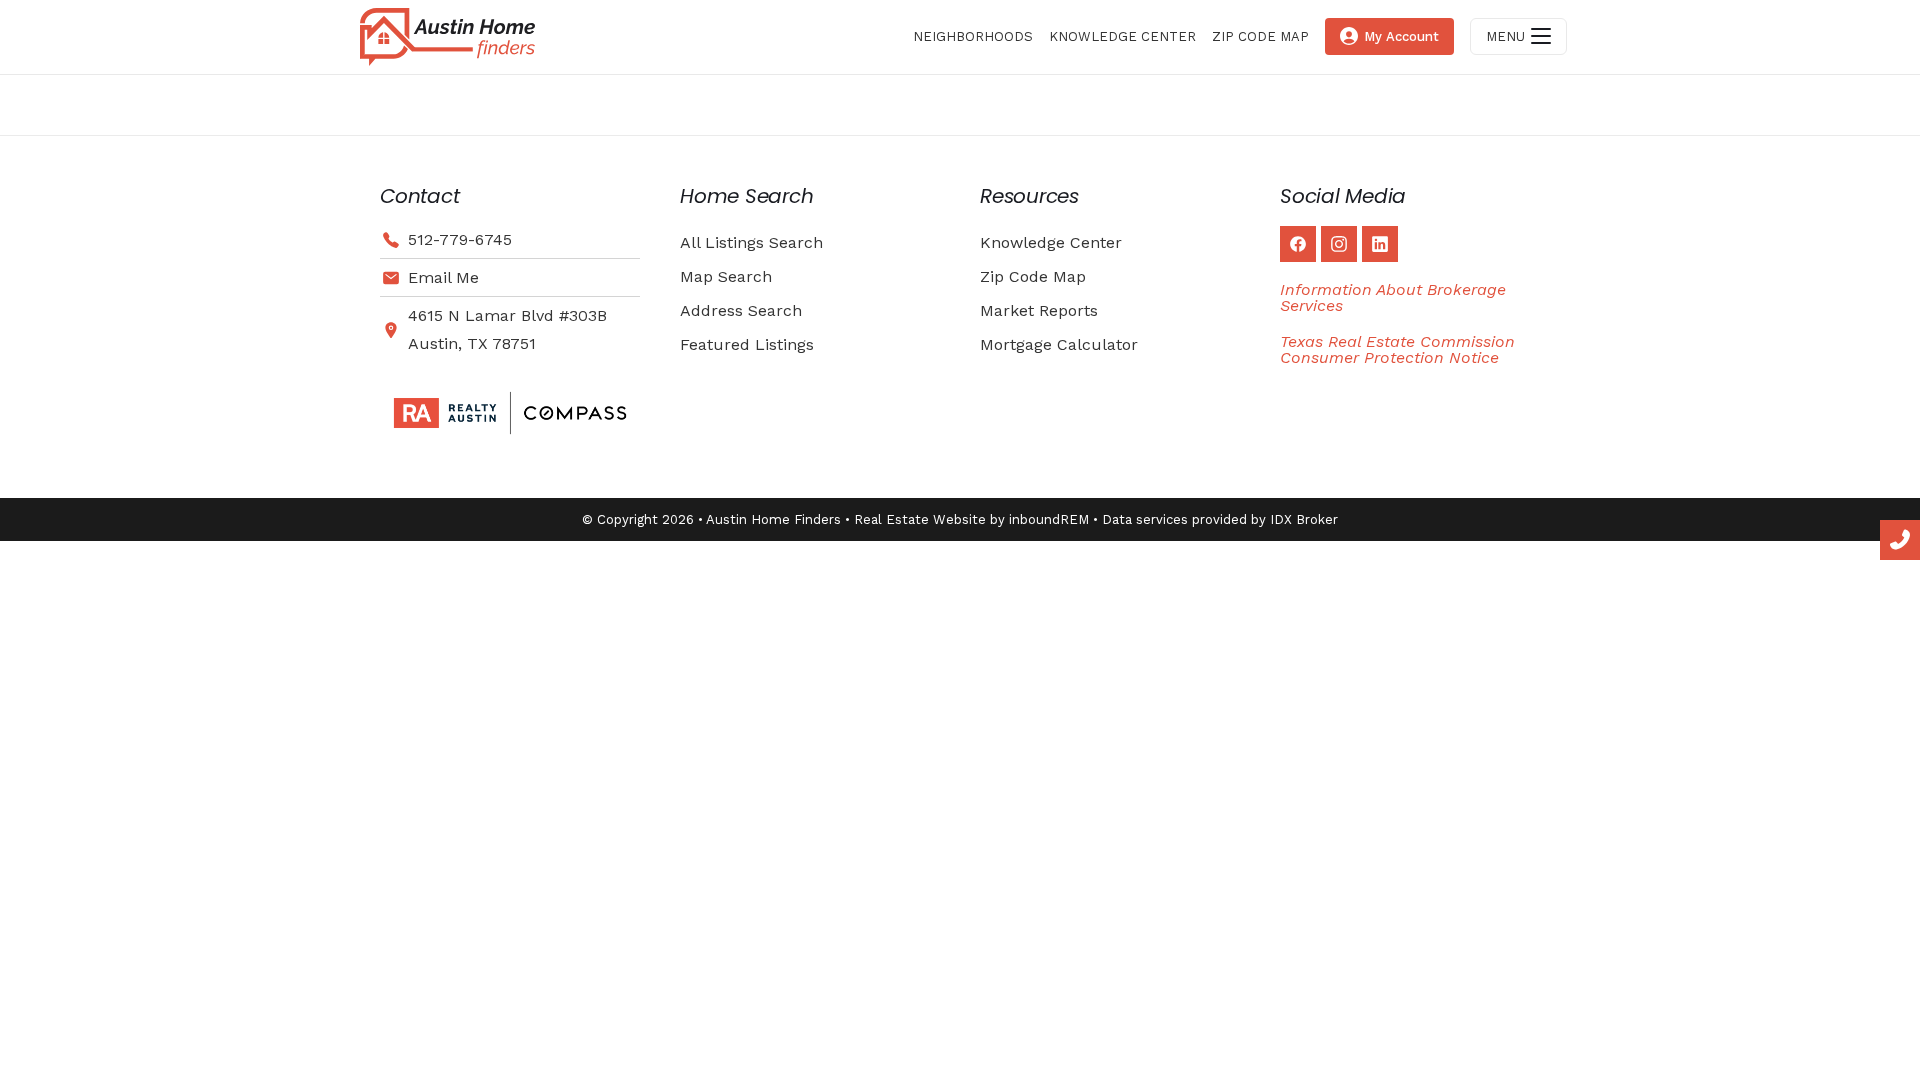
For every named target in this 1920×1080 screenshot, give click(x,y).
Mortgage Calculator (1059, 344)
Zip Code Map (1033, 276)
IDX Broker (1304, 519)
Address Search (741, 310)
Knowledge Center (1051, 242)
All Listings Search (751, 242)
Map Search (726, 276)
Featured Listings (747, 344)
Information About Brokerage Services (1393, 297)
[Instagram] (1339, 244)
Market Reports (1039, 310)
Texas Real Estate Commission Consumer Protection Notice (1397, 349)
